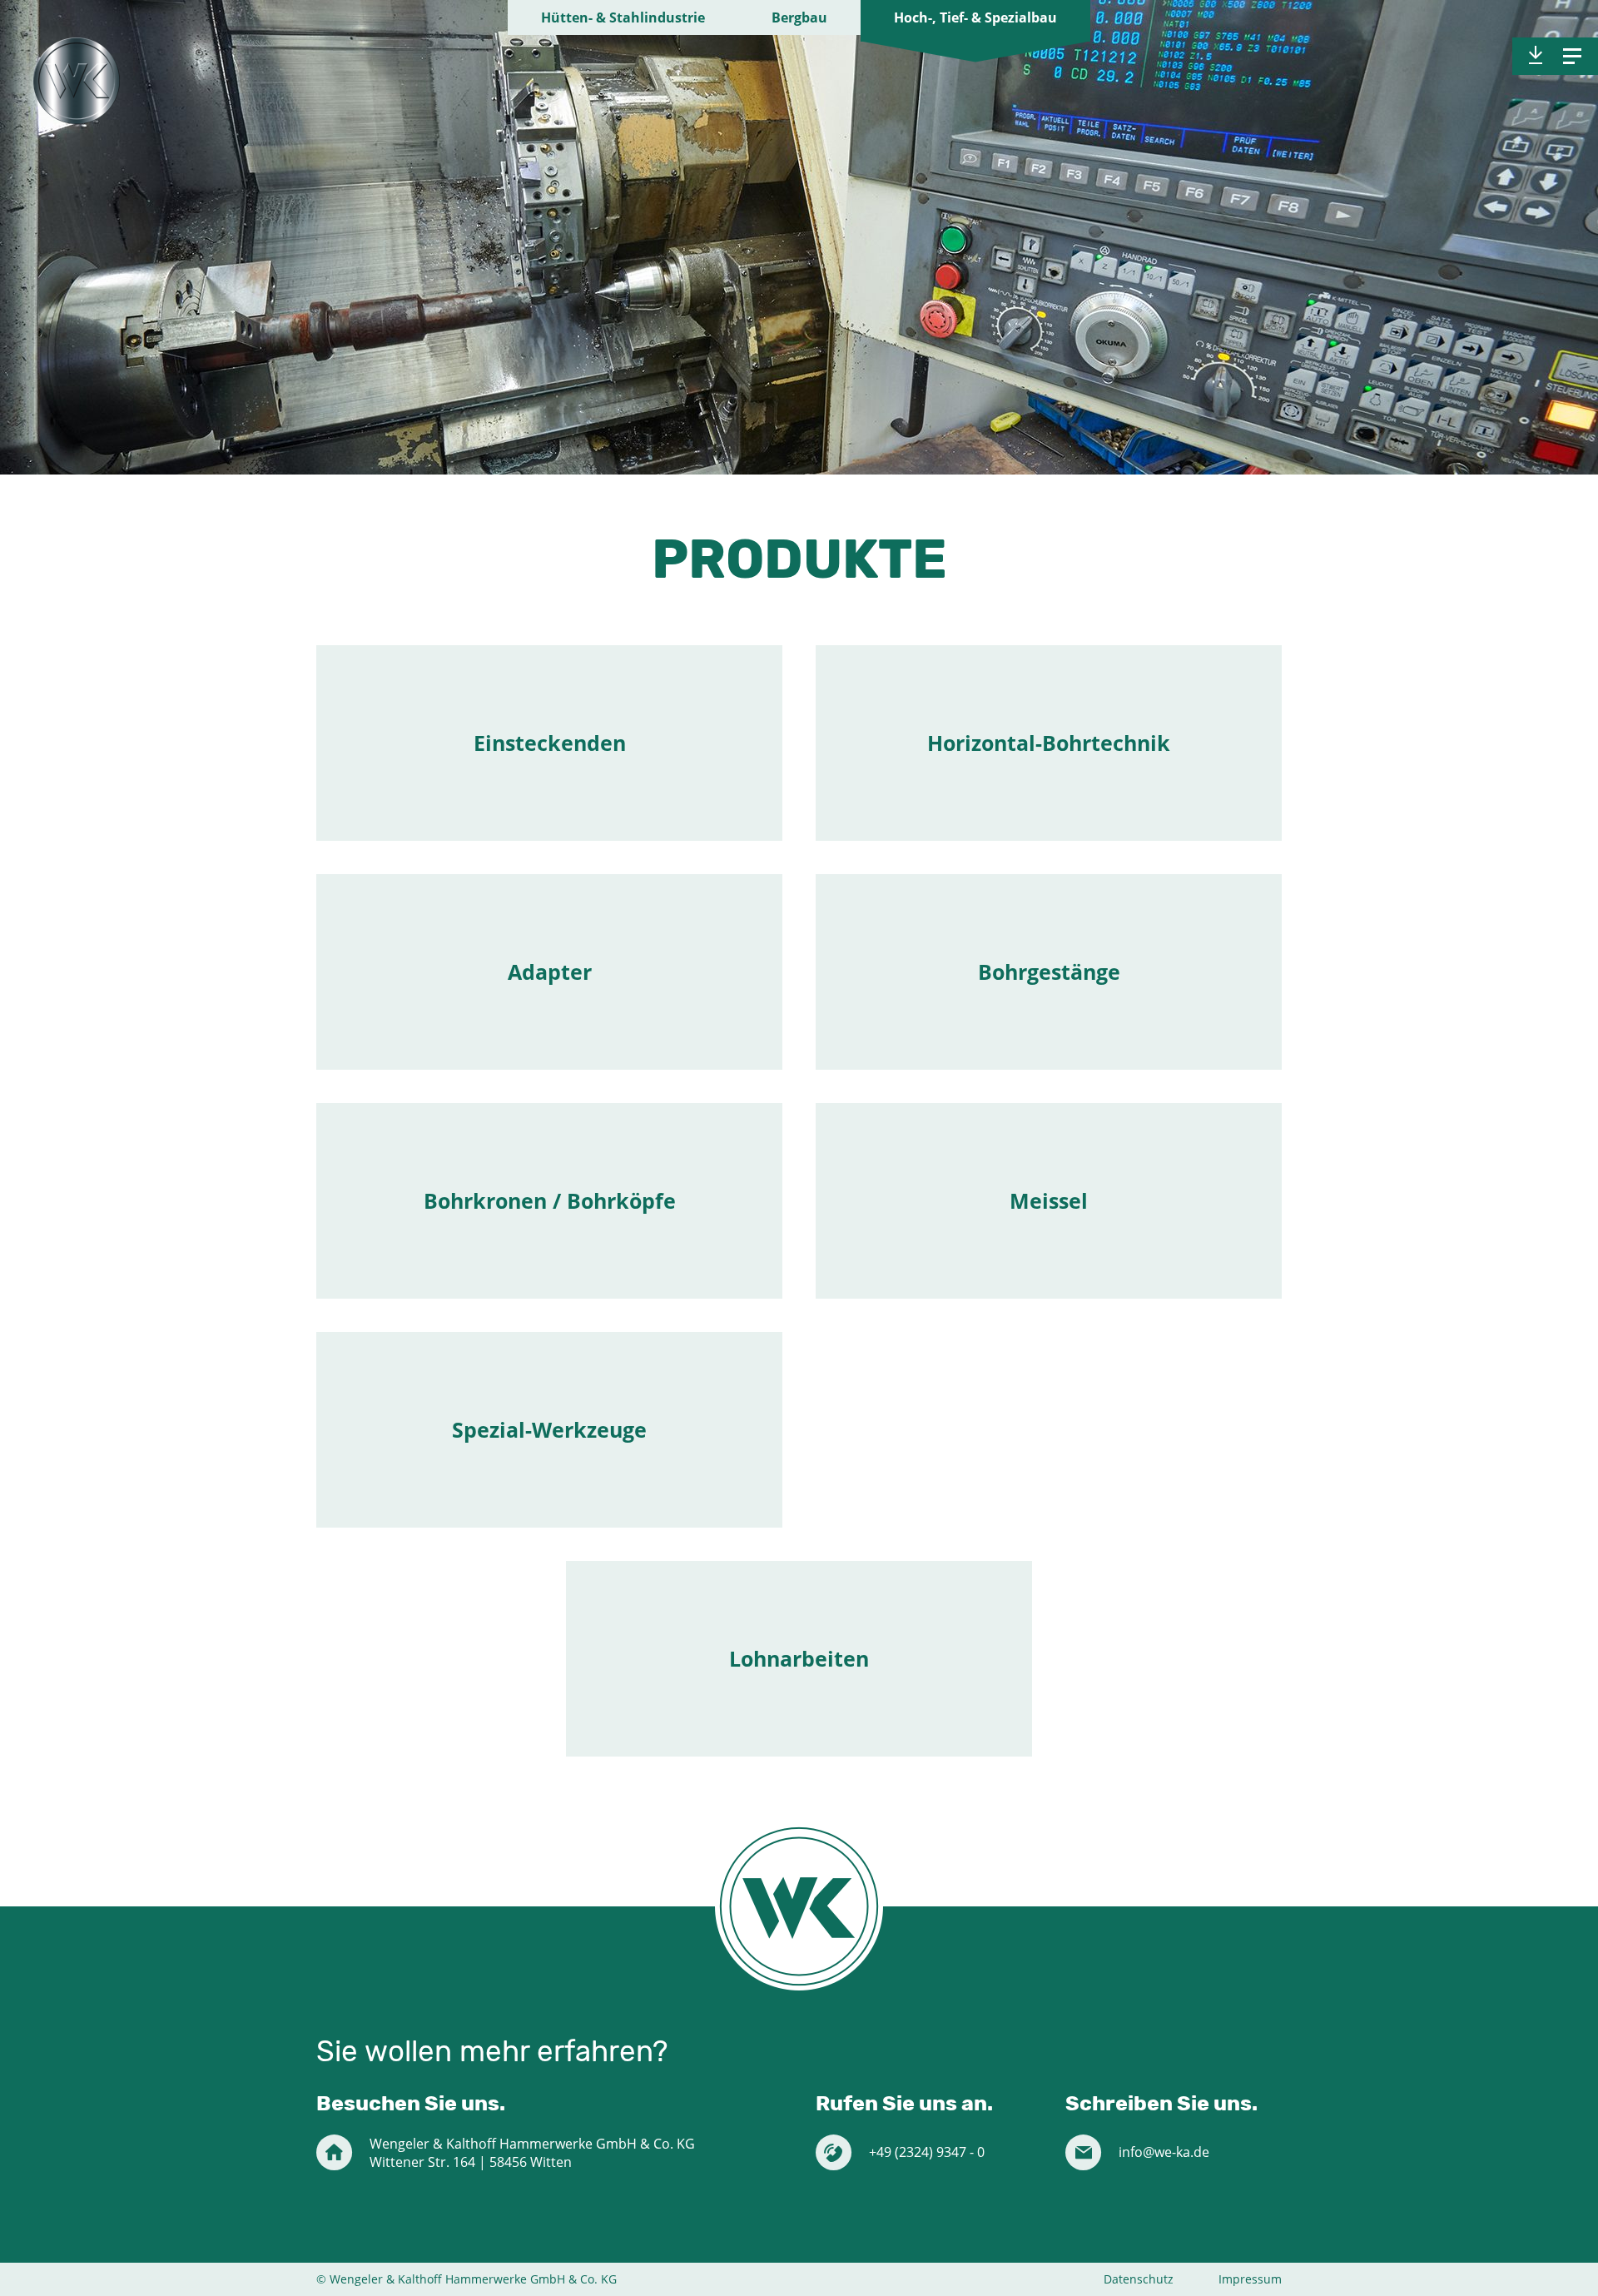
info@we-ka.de (1164, 2152)
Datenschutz (1139, 2279)
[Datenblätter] (1536, 56)
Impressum (1250, 2279)
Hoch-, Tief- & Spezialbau (975, 17)
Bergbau (799, 17)
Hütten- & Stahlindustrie (623, 17)
